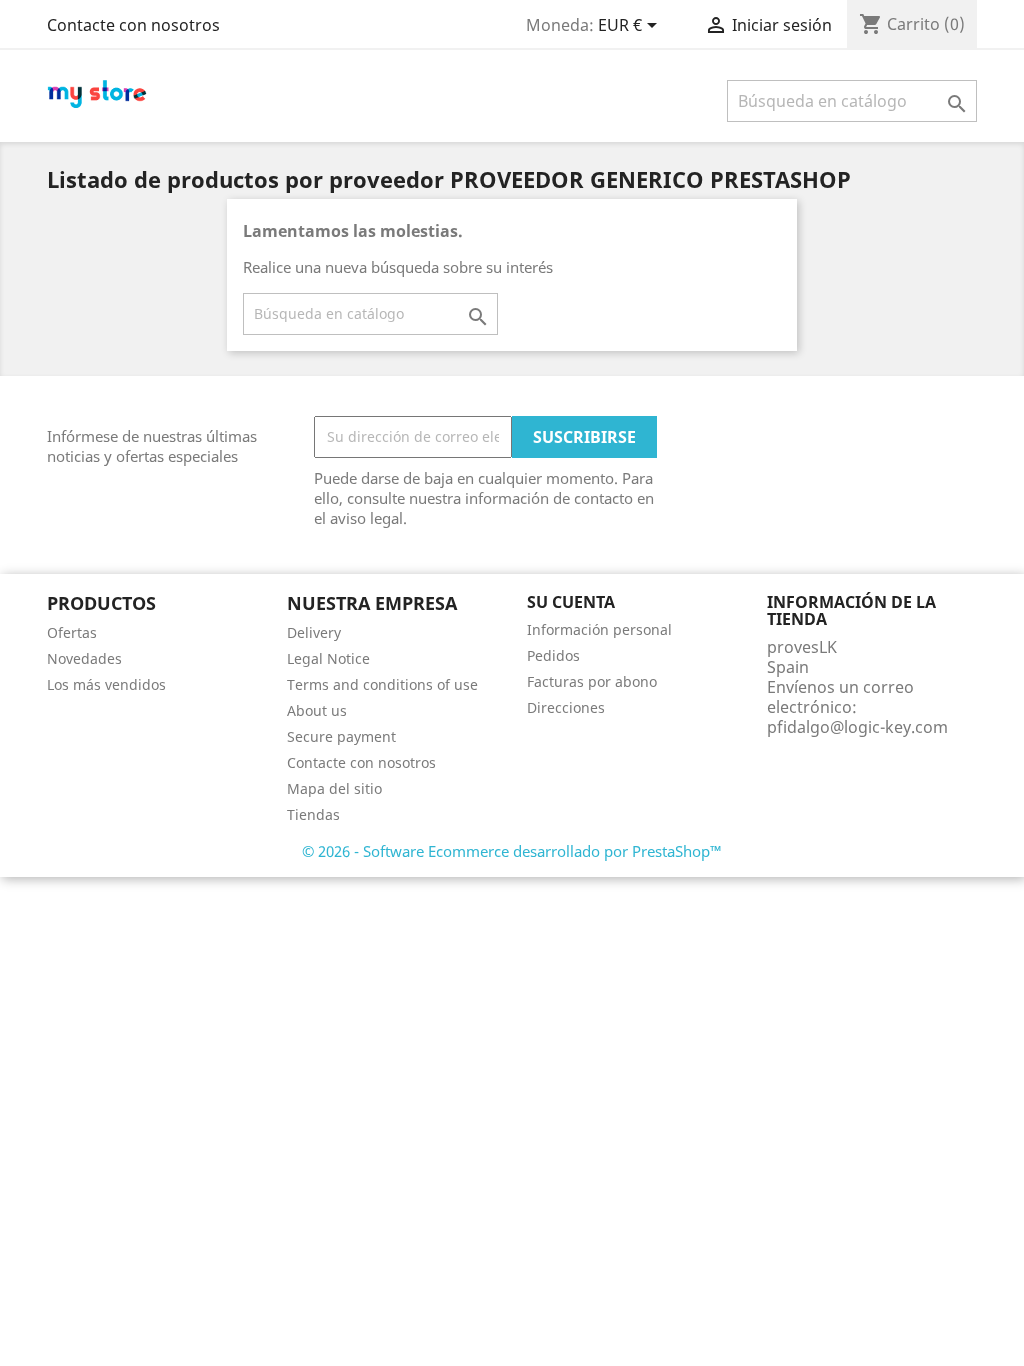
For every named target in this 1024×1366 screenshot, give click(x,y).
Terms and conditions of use (382, 684)
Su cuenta (571, 602)
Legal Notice (328, 658)
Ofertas (72, 632)
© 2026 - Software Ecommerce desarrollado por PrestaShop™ (512, 851)
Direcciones (566, 707)
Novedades (84, 658)
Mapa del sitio (334, 788)
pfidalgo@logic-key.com (857, 727)
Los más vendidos (106, 684)
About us (317, 710)
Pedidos (553, 655)
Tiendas (313, 814)
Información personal (599, 629)
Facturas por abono (592, 681)
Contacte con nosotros (133, 25)
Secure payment (341, 736)
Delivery (314, 632)
